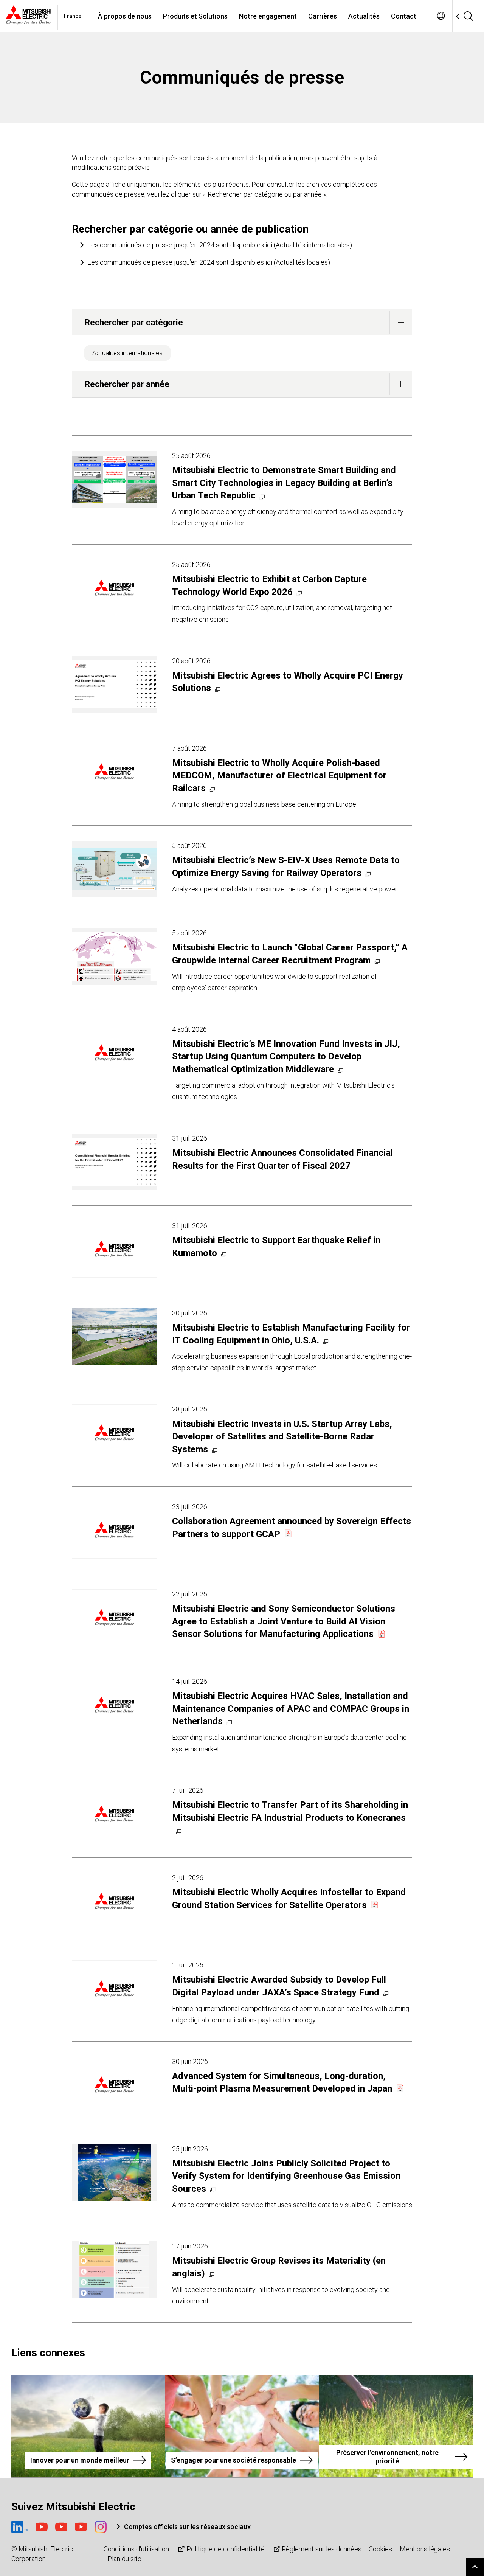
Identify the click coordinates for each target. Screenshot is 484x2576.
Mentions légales (425, 2549)
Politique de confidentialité (226, 2549)
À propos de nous (125, 16)
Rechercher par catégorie (134, 322)
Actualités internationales (127, 353)
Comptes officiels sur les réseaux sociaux (187, 2527)
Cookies (380, 2549)
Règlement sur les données (322, 2549)
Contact (404, 16)
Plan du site (124, 2559)
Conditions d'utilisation (136, 2549)
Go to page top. (475, 2567)
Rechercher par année (127, 384)
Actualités (364, 16)
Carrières (323, 16)
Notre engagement (268, 16)
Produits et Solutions (195, 16)
